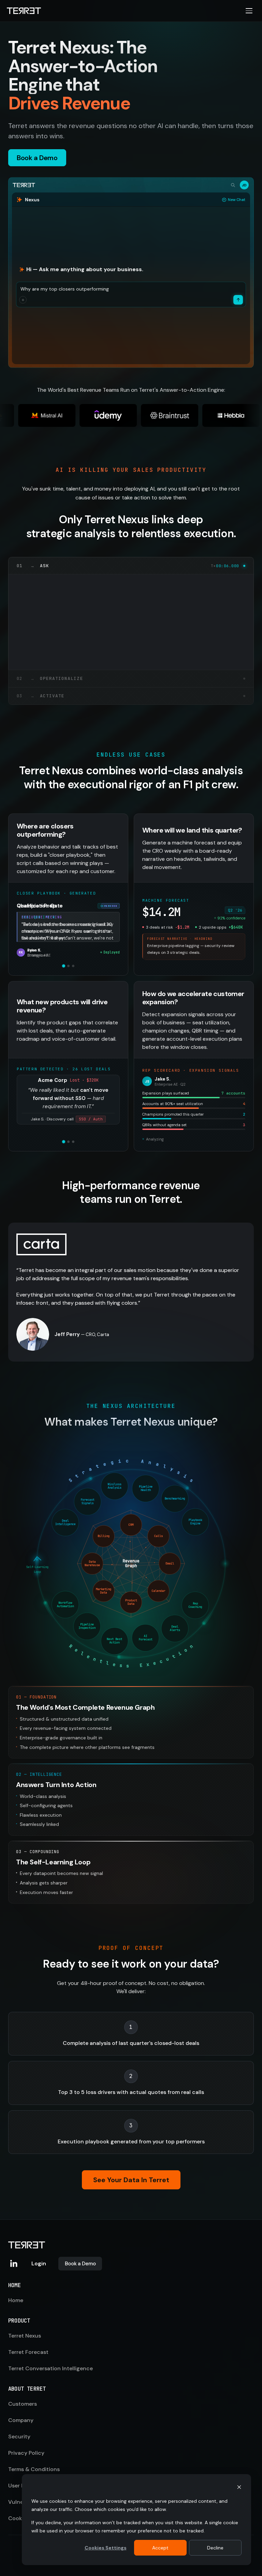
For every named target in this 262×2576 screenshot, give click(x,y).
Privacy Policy (26, 2453)
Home (16, 2300)
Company (21, 2420)
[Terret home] (24, 11)
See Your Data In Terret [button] (131, 2180)
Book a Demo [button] (37, 158)
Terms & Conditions (34, 2469)
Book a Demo (80, 2264)
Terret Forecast (28, 2352)
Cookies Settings (106, 2548)
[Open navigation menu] (249, 11)
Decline (215, 2548)
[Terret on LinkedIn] (14, 2264)
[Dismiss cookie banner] (239, 2488)
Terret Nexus (25, 2336)
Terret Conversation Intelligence (50, 2368)
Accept (160, 2548)
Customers (23, 2404)
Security (19, 2437)
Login (39, 2263)
